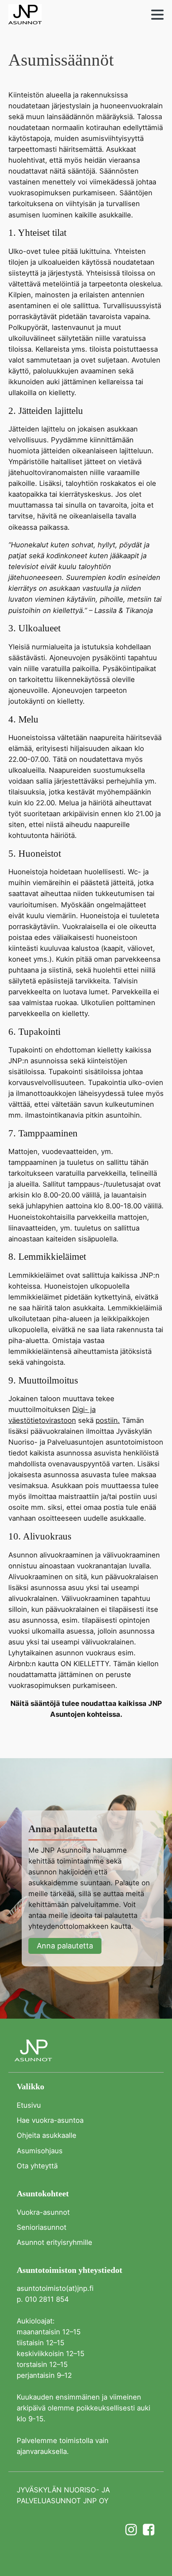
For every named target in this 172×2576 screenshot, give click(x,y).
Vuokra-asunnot (43, 2212)
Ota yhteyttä (37, 2166)
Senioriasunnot (42, 2227)
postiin (107, 1420)
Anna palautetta (65, 1946)
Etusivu (29, 2105)
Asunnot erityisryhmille (54, 2242)
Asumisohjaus (40, 2151)
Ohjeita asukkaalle (47, 2135)
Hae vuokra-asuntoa (50, 2120)
